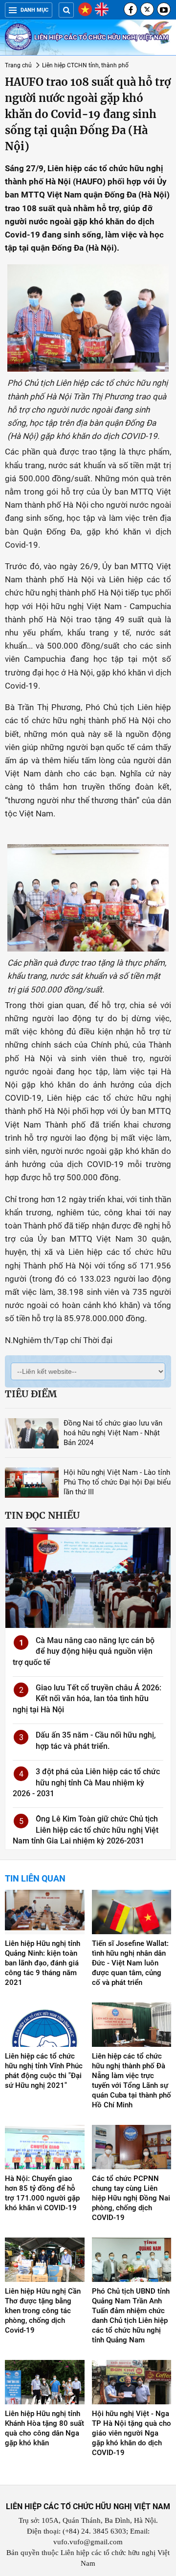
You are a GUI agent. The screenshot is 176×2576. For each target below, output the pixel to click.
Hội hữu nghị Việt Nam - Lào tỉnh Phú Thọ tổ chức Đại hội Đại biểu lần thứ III (117, 1482)
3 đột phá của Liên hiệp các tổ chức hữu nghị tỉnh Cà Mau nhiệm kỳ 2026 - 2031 (86, 1783)
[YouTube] (164, 9)
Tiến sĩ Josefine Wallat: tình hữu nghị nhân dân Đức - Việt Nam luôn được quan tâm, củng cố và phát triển (130, 1963)
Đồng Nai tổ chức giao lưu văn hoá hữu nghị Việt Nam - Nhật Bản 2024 (113, 1433)
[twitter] (147, 9)
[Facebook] (131, 9)
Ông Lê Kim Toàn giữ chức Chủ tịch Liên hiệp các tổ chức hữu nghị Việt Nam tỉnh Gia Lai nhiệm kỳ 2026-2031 (86, 1830)
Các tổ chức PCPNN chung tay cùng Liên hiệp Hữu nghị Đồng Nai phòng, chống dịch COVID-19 (131, 2198)
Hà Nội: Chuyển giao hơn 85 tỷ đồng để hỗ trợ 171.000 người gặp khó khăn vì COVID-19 (42, 2193)
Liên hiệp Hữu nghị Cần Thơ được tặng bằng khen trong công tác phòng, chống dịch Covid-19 (43, 2311)
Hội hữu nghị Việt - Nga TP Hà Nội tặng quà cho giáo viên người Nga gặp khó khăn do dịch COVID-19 (132, 2433)
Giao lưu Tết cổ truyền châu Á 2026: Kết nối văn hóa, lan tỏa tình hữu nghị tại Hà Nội (87, 1699)
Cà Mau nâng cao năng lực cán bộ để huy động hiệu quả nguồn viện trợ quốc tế (84, 1651)
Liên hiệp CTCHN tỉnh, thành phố (85, 65)
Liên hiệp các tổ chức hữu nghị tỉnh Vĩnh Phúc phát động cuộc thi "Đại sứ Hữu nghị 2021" (44, 2071)
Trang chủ (18, 65)
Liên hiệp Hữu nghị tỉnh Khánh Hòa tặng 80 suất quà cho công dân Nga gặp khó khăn (44, 2428)
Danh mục (34, 10)
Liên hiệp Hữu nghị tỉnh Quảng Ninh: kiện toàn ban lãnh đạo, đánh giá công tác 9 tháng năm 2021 (43, 1963)
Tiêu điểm (31, 1394)
